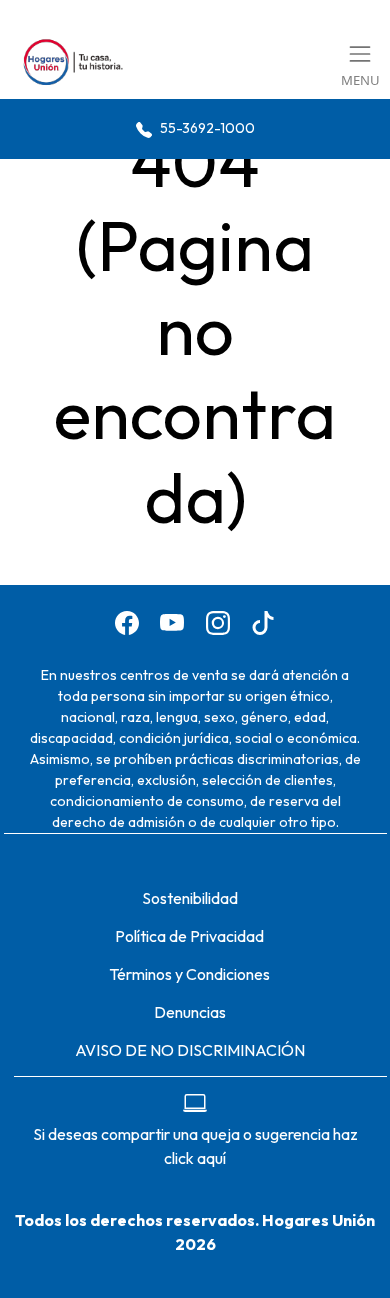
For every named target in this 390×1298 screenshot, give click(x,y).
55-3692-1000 (206, 128)
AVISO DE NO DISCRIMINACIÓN (190, 1050)
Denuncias (190, 1012)
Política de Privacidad (189, 936)
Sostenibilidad (190, 898)
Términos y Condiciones (189, 974)
